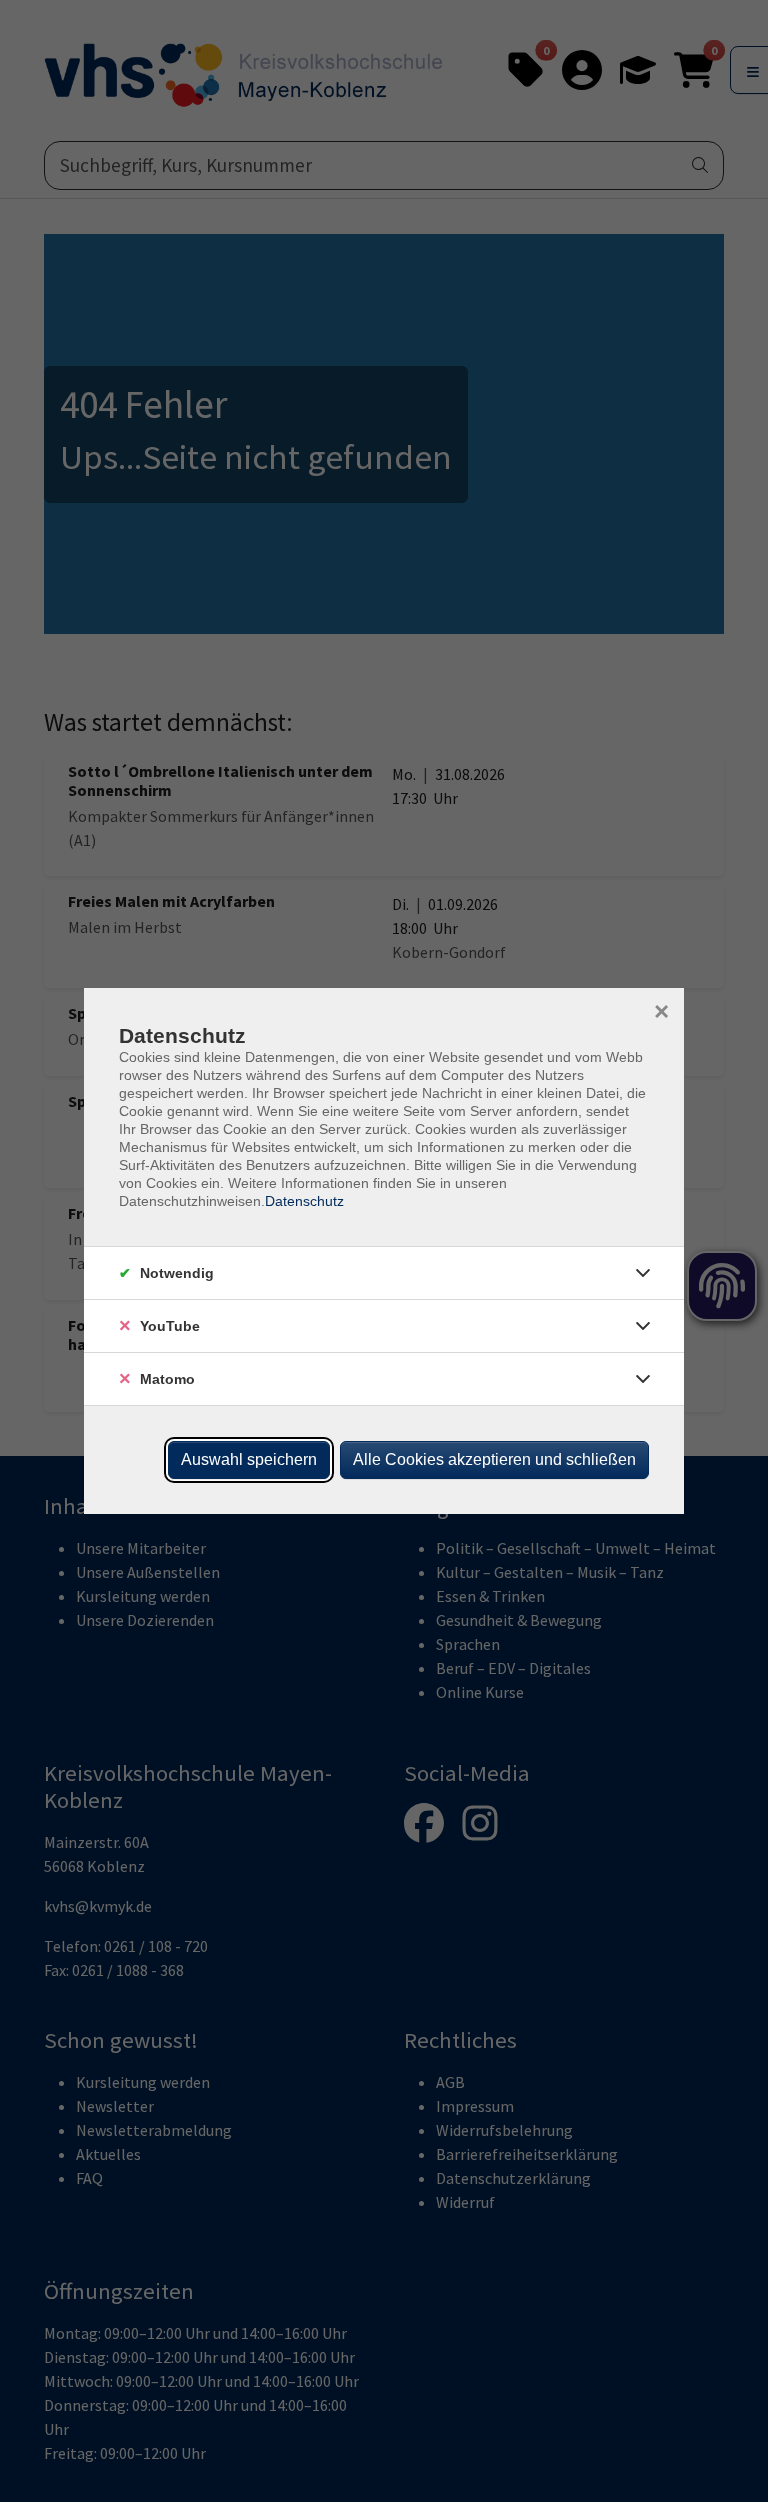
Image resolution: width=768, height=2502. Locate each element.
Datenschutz (304, 1201)
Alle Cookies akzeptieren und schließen (494, 1459)
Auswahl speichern (249, 1459)
